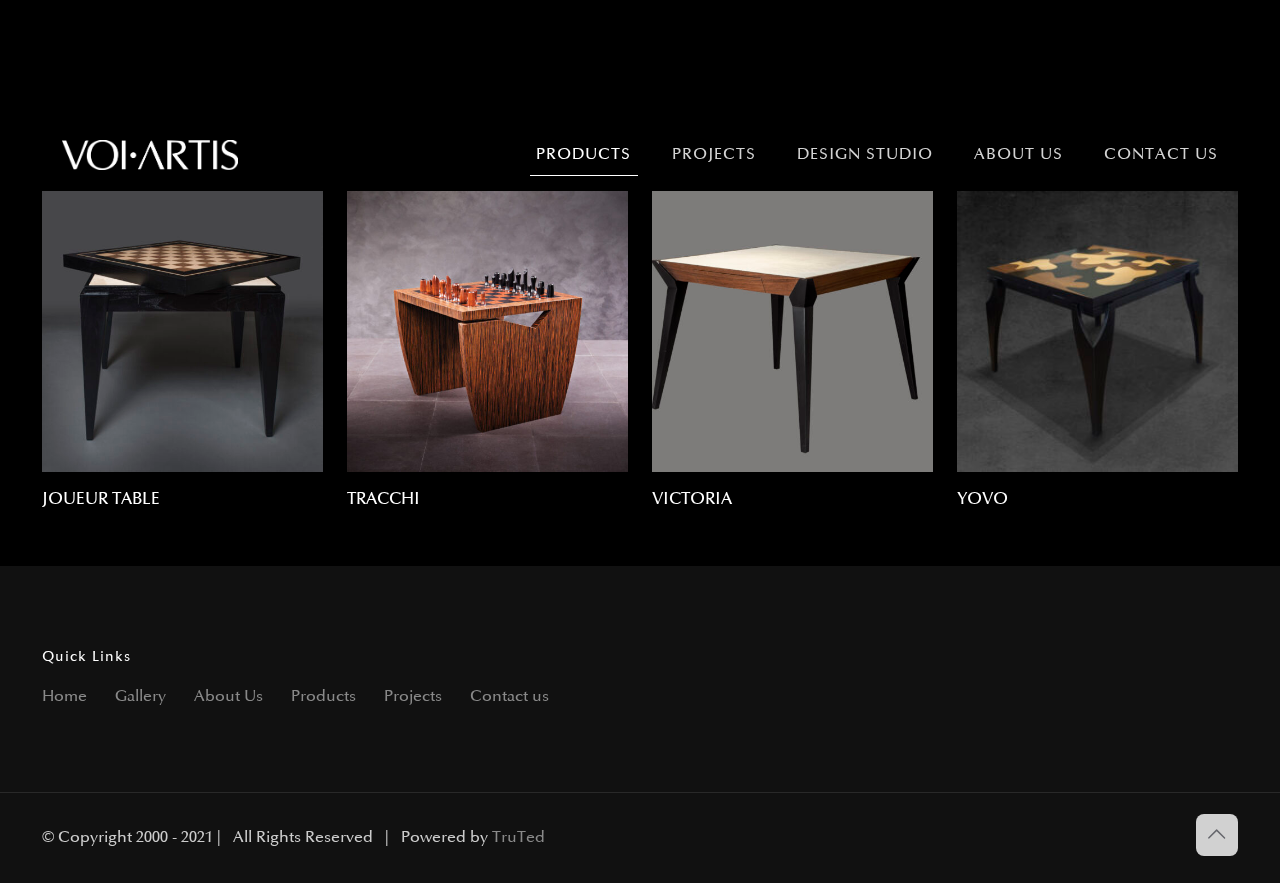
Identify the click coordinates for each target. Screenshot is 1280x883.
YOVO (982, 499)
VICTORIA (692, 499)
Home (64, 696)
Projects (413, 696)
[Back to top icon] (1217, 835)
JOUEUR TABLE (101, 499)
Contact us (509, 696)
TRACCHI (383, 499)
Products (323, 696)
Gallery (140, 696)
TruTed (518, 837)
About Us (228, 696)
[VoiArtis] (150, 155)
